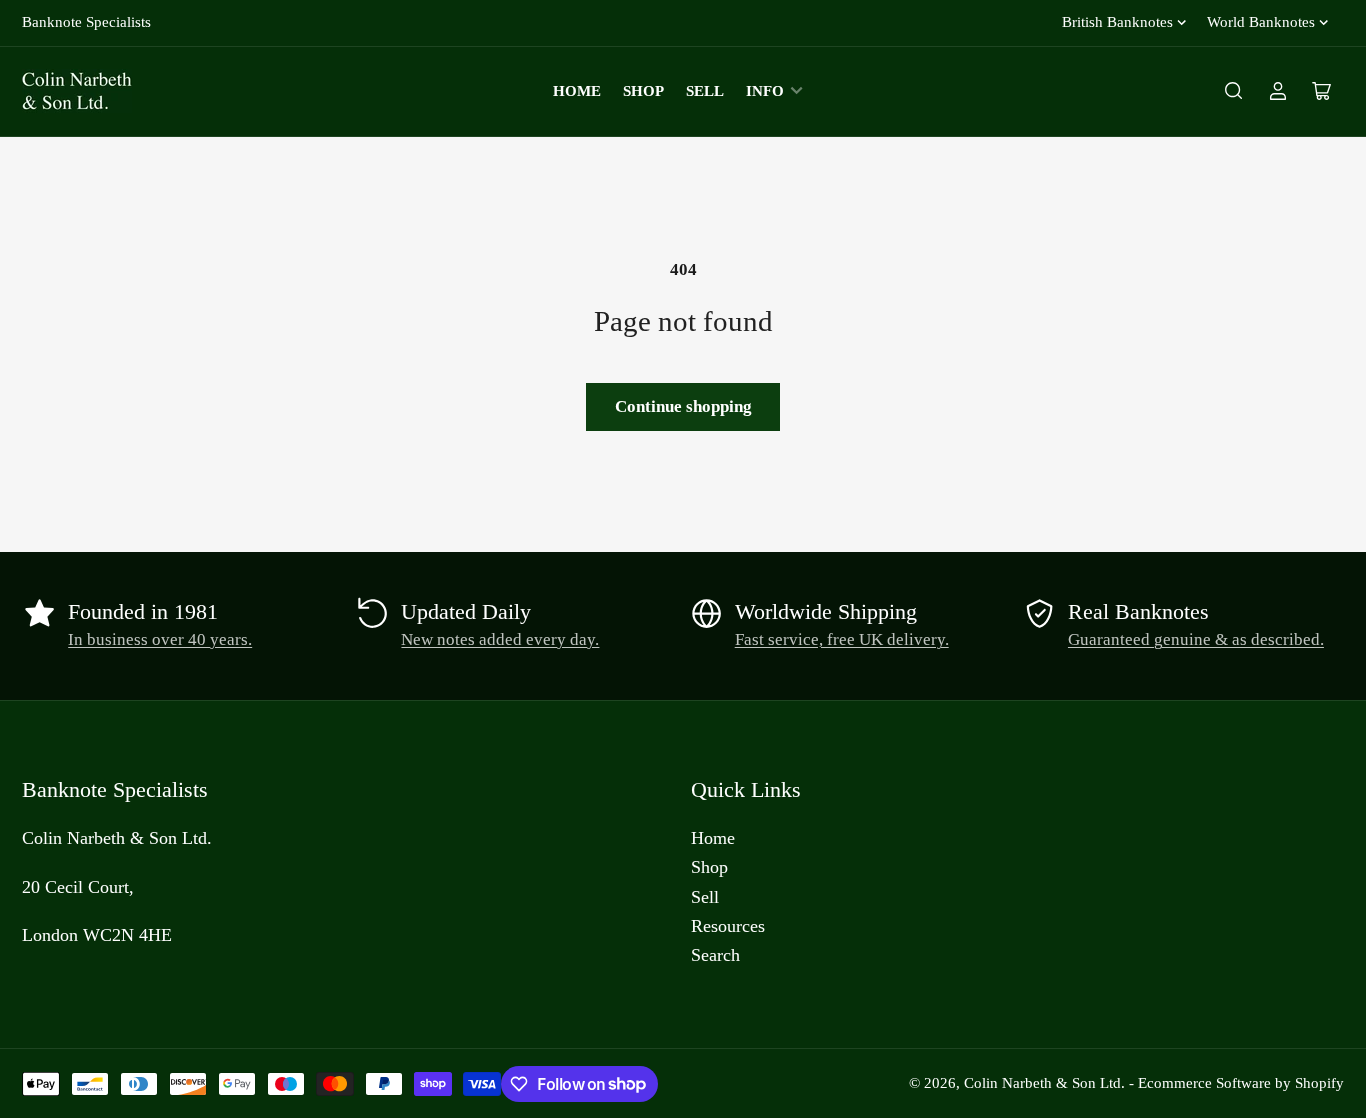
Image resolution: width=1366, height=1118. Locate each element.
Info (765, 91)
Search (715, 955)
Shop (643, 91)
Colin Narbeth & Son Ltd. (1044, 1083)
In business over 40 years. (160, 639)
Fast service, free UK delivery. (842, 639)
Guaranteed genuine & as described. (1196, 639)
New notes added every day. (500, 639)
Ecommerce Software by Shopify (1241, 1083)
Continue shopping (683, 406)
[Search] (1234, 91)
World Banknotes (1261, 22)
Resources (728, 926)
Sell (705, 91)
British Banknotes (1117, 22)
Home (577, 91)
